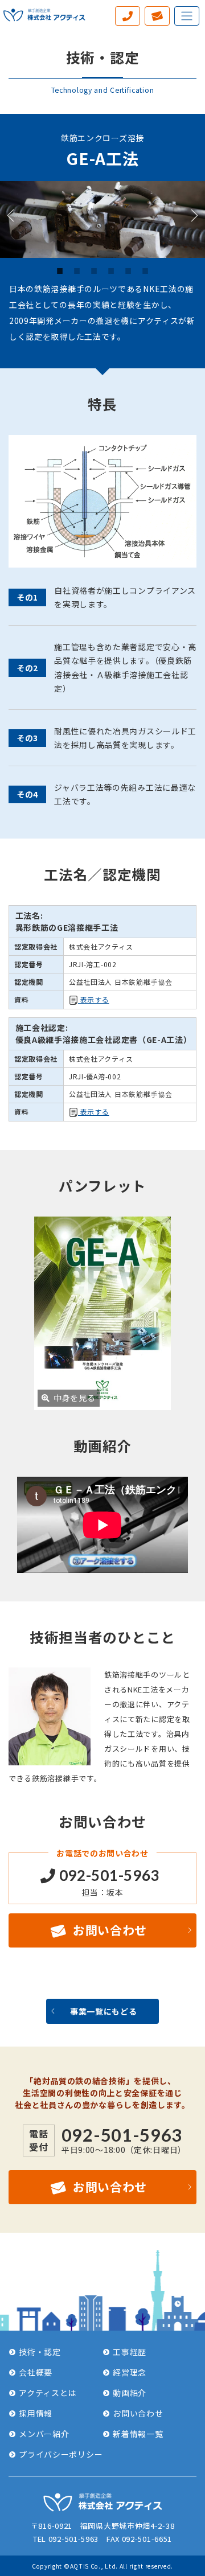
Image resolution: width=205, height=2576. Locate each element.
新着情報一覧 (138, 2434)
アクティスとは (48, 2393)
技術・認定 (40, 2352)
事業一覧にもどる (104, 2011)
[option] (102, 219)
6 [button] (145, 270)
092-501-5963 (108, 1875)
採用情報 (36, 2413)
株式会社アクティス (44, 14)
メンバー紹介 (44, 2434)
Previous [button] (19, 219)
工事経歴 (130, 2352)
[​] (128, 16)
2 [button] (77, 270)
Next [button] (186, 219)
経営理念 (130, 2372)
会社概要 (36, 2372)
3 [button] (94, 270)
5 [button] (128, 270)
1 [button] (60, 270)
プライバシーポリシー (61, 2454)
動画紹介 (130, 2393)
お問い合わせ (105, 1930)
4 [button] (111, 270)
